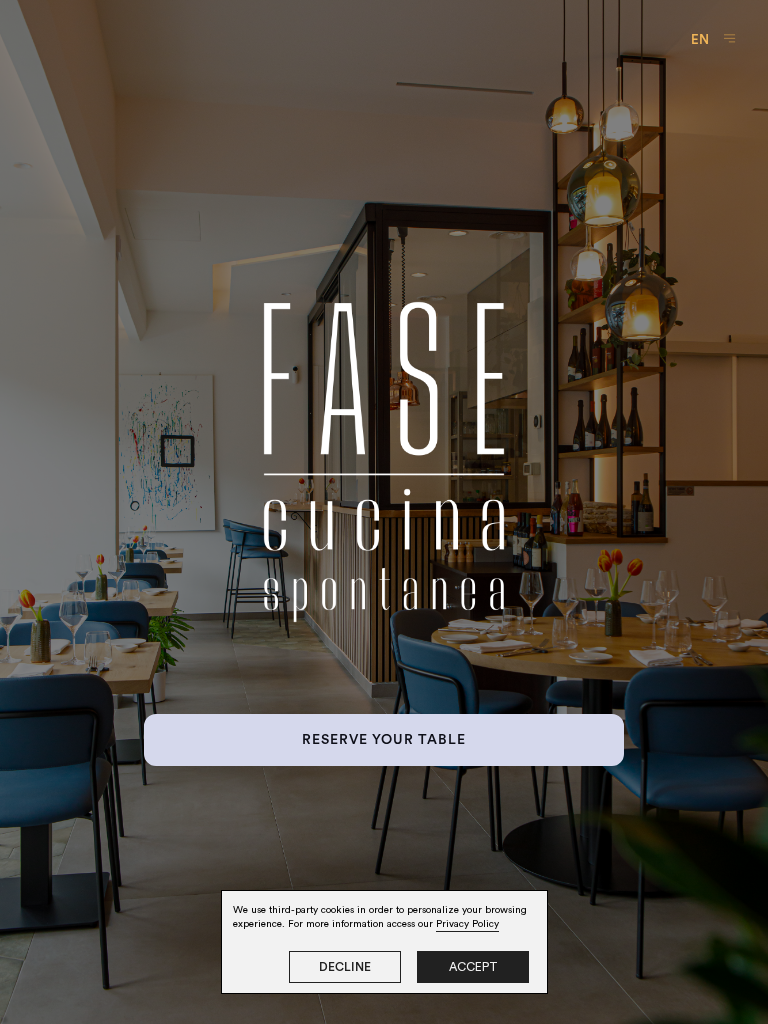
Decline (345, 967)
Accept (473, 967)
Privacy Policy (467, 924)
